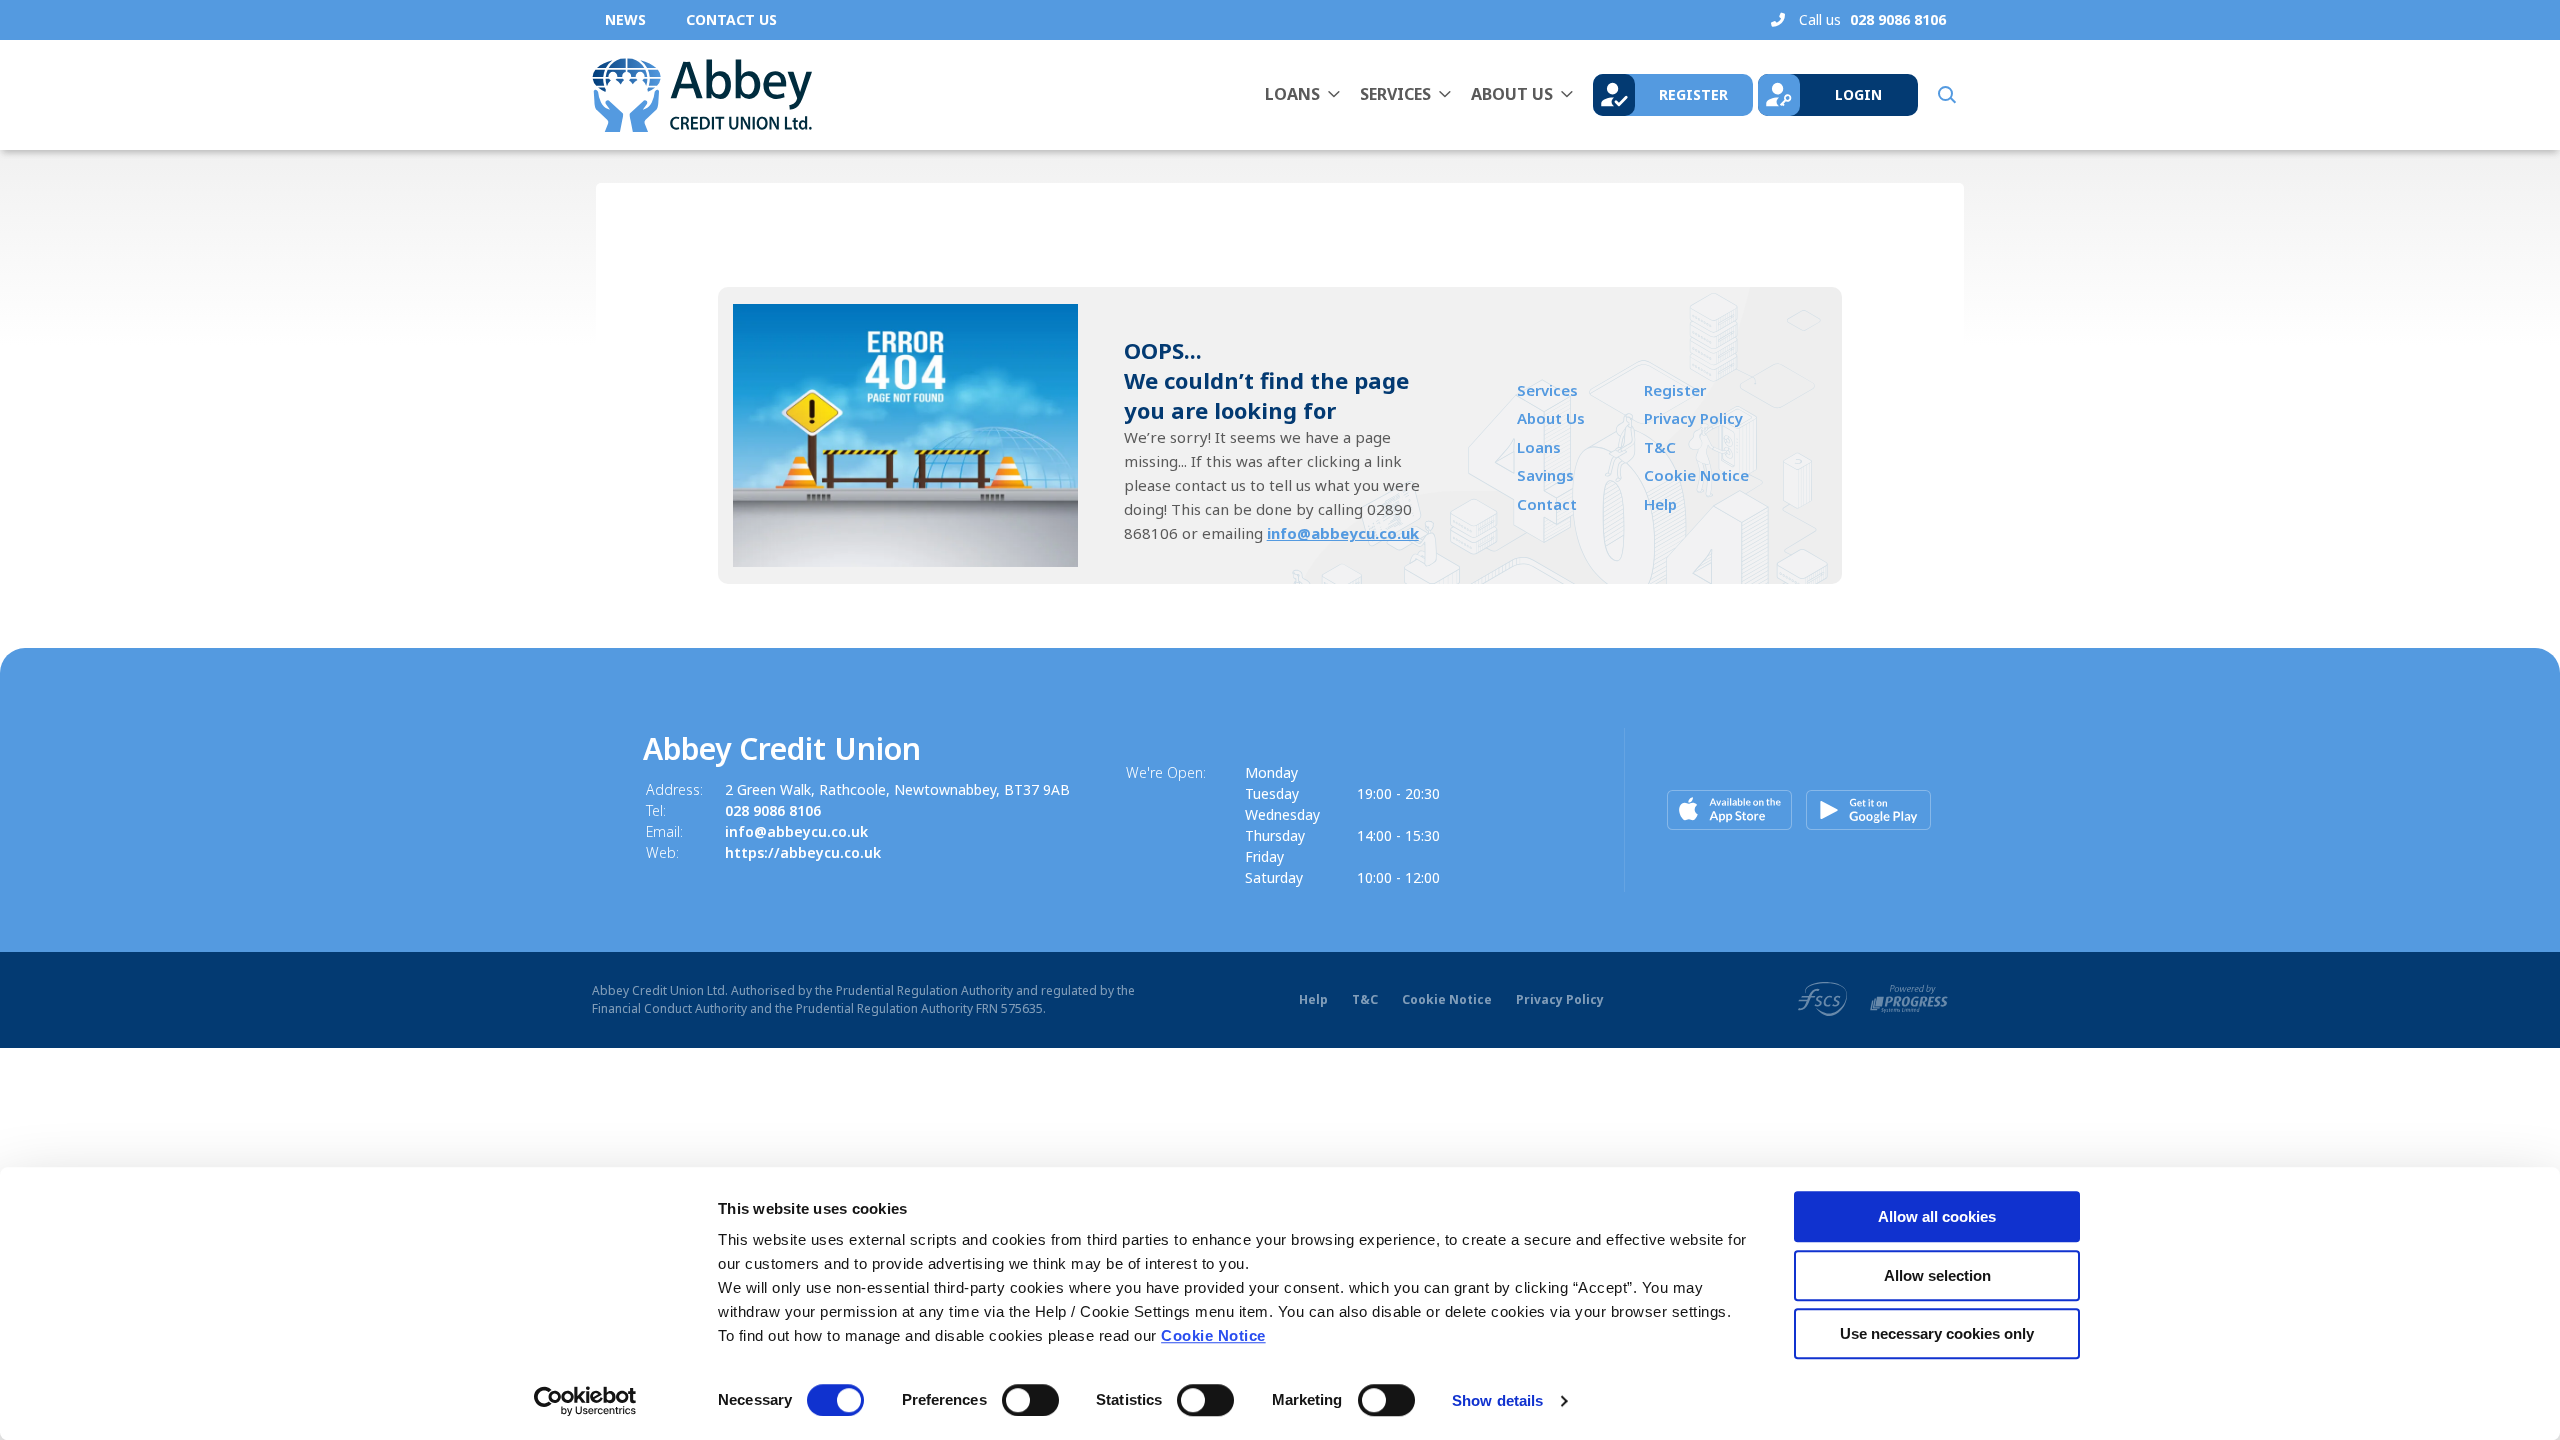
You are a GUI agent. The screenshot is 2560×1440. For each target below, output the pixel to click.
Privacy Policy (1693, 418)
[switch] (1030, 1400)
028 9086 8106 (773, 810)
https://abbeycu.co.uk (803, 852)
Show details (1497, 1400)
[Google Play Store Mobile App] (1868, 810)
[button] (1945, 95)
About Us (1512, 94)
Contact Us (731, 19)
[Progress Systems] (1909, 997)
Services (1395, 94)
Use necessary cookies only (1937, 1333)
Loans (1292, 94)
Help (1660, 504)
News (625, 19)
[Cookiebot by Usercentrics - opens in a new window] (585, 1401)
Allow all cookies (1937, 1216)
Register (1675, 390)
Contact (1547, 504)
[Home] (702, 95)
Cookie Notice (1213, 1335)
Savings (1545, 475)
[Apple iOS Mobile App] (1729, 810)
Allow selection (1937, 1275)
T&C (1660, 447)
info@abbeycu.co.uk (1343, 533)
